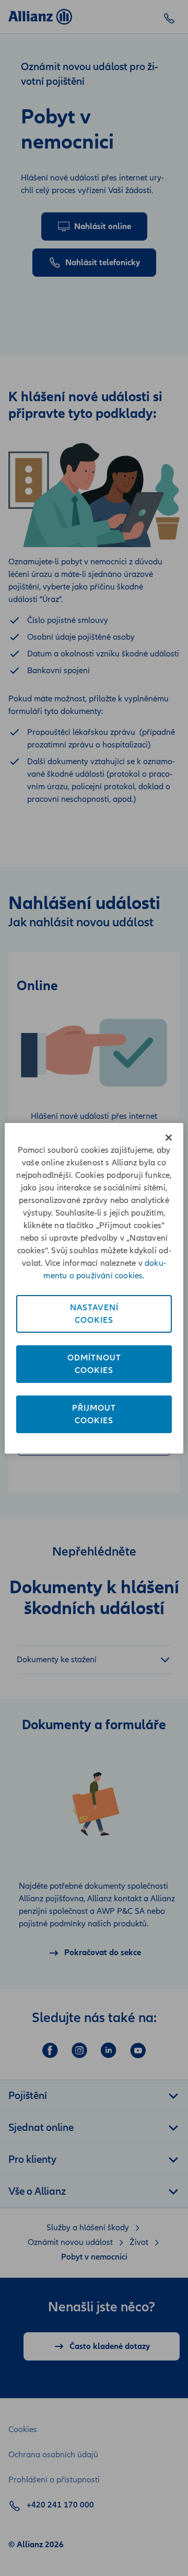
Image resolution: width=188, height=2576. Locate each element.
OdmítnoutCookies (94, 1364)
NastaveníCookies (94, 1314)
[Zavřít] (169, 1138)
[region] (94, 1288)
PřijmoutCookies (94, 1414)
